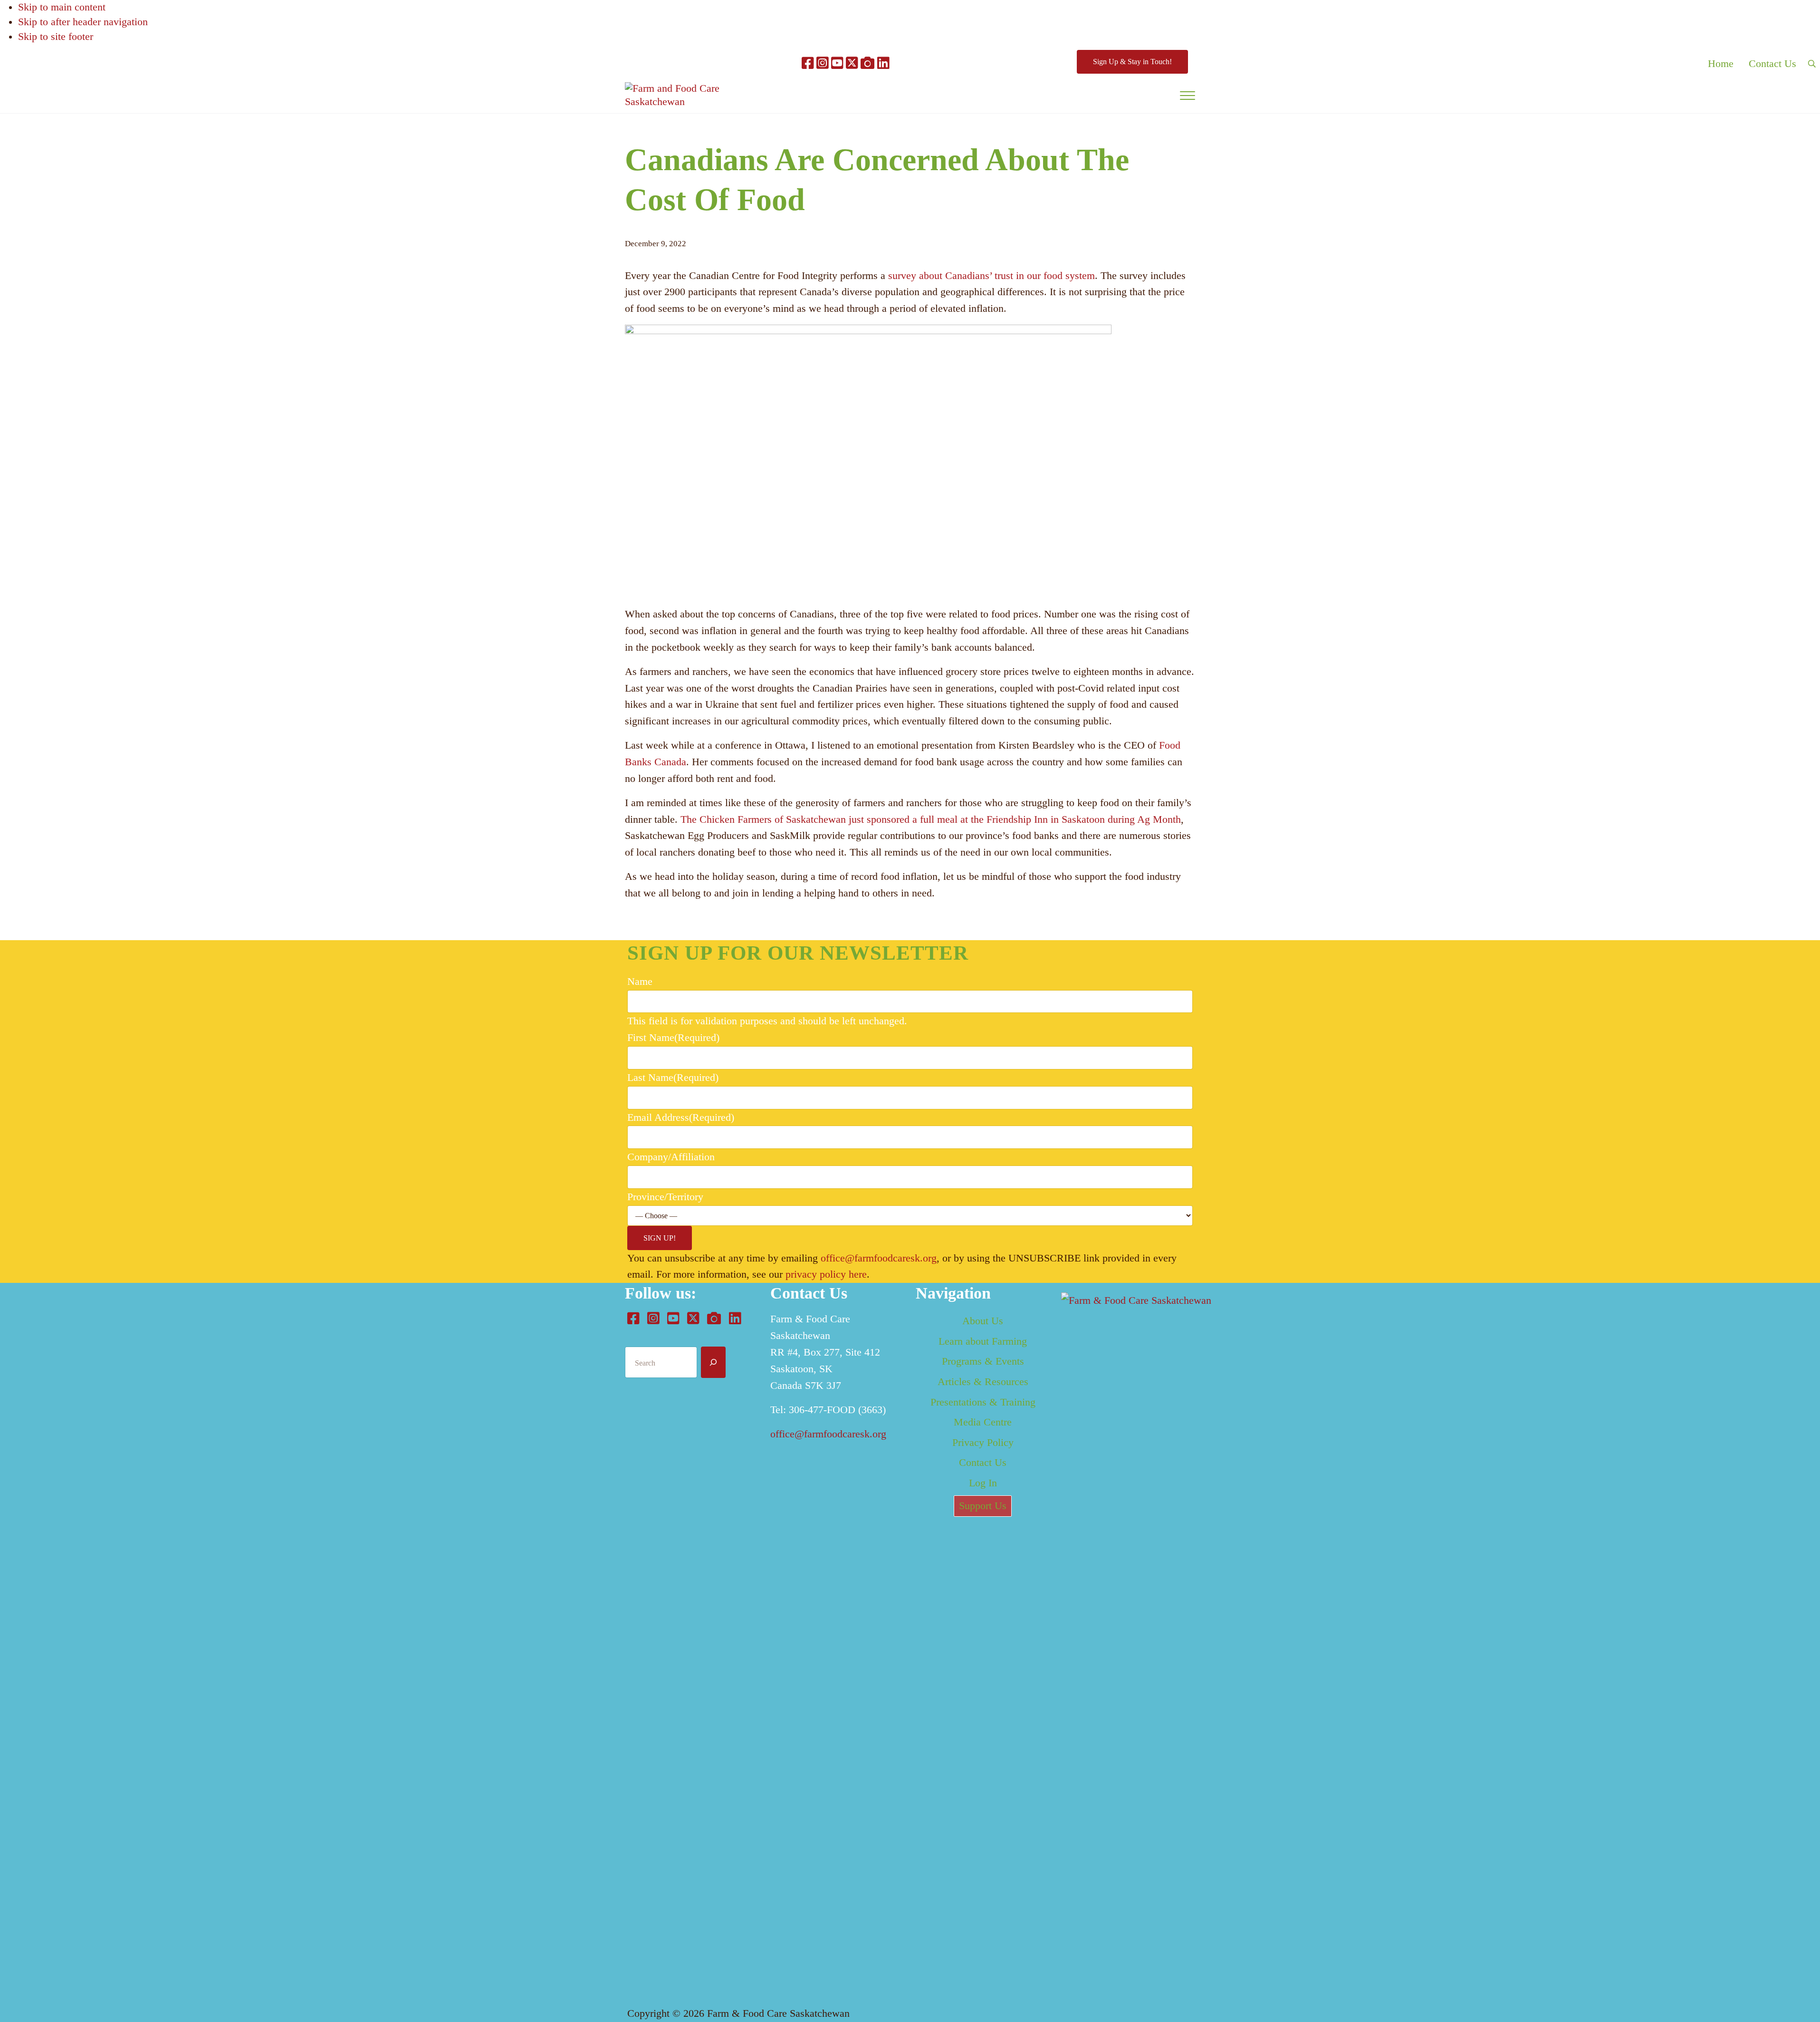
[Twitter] (852, 64)
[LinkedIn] (883, 64)
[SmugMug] (867, 64)
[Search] (713, 1362)
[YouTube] (837, 64)
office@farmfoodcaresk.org (879, 1258)
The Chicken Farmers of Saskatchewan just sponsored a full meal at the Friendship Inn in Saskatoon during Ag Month (931, 819)
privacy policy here (826, 1274)
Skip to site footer (56, 37)
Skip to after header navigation (83, 22)
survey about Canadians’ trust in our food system (990, 276)
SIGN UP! (660, 1238)
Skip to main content (62, 7)
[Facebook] (808, 64)
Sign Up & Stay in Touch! (1132, 62)
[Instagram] (822, 64)
